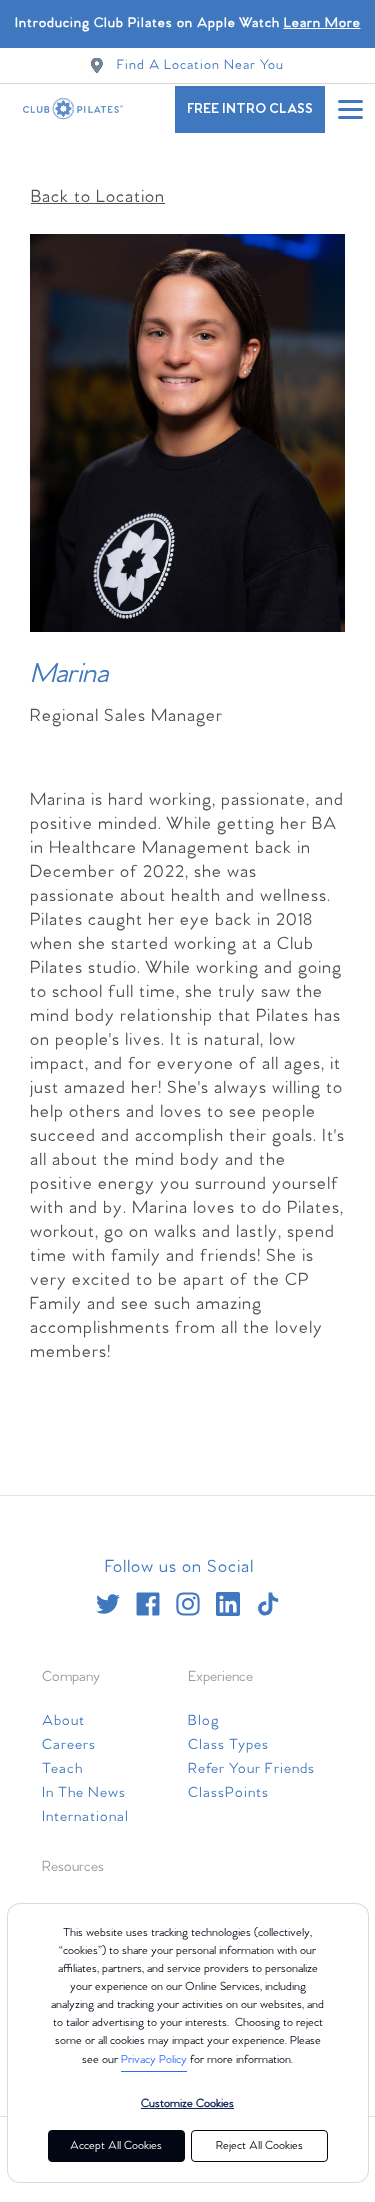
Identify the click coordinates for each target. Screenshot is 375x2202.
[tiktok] (268, 1604)
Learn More (322, 23)
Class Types (228, 1745)
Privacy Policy (154, 2060)
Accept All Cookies (116, 2146)
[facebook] (148, 1604)
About (63, 1721)
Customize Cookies (187, 2104)
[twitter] (108, 1604)
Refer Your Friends (251, 1769)
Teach (62, 1769)
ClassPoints (228, 1793)
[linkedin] (228, 1604)
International (85, 1817)
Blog (204, 1721)
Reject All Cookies (259, 2146)
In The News (84, 1793)
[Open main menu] (350, 109)
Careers (69, 1745)
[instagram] (188, 1604)
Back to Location (98, 197)
